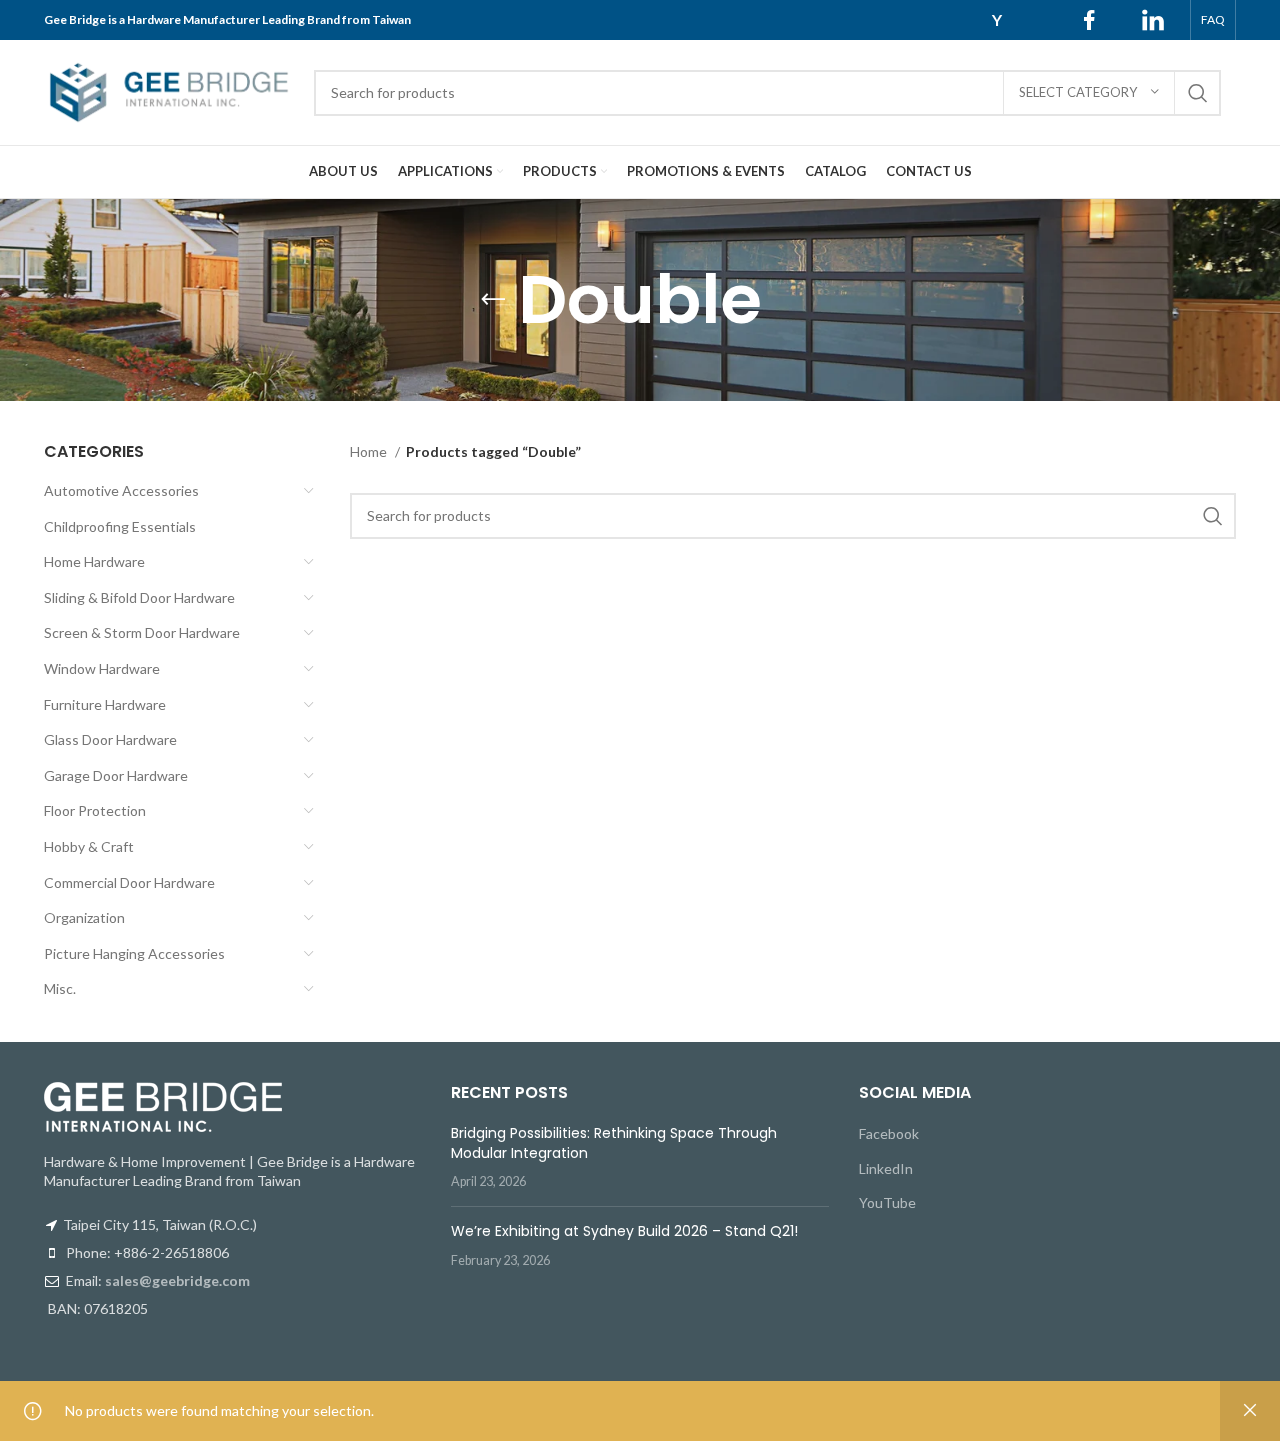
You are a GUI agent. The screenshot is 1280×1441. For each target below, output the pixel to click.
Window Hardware (102, 668)
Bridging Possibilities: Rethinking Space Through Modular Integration (614, 1143)
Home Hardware (94, 561)
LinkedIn (886, 1168)
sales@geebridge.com (177, 1280)
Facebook (889, 1133)
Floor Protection (95, 810)
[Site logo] (169, 90)
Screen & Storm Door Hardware (142, 632)
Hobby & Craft (89, 846)
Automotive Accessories (121, 490)
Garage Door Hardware (116, 775)
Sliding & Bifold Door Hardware (139, 597)
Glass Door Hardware (110, 739)
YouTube (887, 1202)
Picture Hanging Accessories (134, 953)
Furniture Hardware (105, 704)
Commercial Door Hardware (129, 882)
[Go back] (493, 300)
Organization (84, 917)
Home (370, 451)
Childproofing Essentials (120, 526)
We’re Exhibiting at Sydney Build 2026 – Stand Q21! (624, 1231)
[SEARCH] (1198, 93)
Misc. (60, 988)
